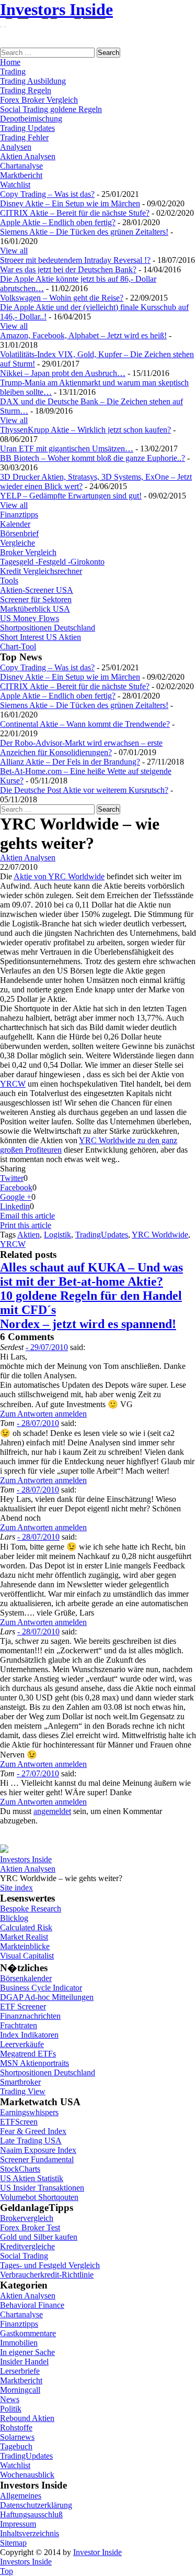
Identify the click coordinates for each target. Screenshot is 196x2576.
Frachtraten (19, 2025)
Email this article (27, 1216)
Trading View (23, 2091)
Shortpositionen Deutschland (48, 628)
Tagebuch (16, 2446)
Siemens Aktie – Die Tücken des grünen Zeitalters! (84, 232)
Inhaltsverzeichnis (30, 2533)
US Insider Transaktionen (42, 2188)
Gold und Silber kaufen (39, 2237)
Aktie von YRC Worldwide (59, 876)
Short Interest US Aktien (41, 637)
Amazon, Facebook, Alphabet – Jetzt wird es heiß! (83, 335)
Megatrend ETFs (28, 2054)
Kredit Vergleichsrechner (41, 571)
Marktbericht (21, 175)
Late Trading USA (31, 2141)
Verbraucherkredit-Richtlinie (47, 2275)
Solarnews (17, 2437)
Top (7, 2571)
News (10, 2399)
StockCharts (20, 2169)
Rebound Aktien (27, 2418)
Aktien (28, 1235)
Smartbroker (20, 2082)
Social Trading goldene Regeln (51, 109)
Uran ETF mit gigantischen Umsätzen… (67, 449)
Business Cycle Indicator (41, 1988)
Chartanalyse (21, 166)
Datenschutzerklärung (36, 2505)
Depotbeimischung (31, 119)
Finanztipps (19, 515)
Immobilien (19, 2343)
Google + (16, 1197)
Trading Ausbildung (33, 81)
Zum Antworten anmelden (43, 1414)
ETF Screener (23, 2006)
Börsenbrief (19, 533)
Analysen (16, 147)
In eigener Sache (27, 2352)
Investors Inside (56, 9)
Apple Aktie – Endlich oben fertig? (58, 222)
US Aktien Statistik (32, 2178)
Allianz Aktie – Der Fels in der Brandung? (70, 762)
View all (14, 251)
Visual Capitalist (27, 1956)
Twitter (12, 1178)
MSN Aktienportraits (34, 2063)
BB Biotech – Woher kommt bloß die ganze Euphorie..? (93, 458)
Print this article (26, 1225)
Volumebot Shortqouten (39, 2197)
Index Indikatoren (29, 2035)
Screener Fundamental (37, 2159)
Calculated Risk (26, 1927)
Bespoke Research (31, 1909)
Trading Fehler (24, 137)
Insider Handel (24, 2362)
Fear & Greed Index (33, 2131)
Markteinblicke (25, 1946)
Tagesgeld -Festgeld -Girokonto (52, 562)
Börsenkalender (26, 1978)
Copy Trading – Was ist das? (47, 194)
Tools (9, 581)
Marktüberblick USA (35, 609)
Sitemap (13, 2543)
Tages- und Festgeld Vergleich (50, 2265)
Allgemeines (21, 2496)
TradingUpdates (102, 1235)
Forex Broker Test (30, 2227)
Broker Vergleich (28, 552)
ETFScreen (19, 2122)
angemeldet (52, 1811)
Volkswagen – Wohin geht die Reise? (62, 298)
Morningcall (20, 2390)
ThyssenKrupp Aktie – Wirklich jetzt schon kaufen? (85, 430)
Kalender (15, 524)
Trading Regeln (26, 90)
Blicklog (14, 1918)
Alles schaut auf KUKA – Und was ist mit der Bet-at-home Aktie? (91, 1274)
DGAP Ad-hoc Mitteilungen (47, 1997)
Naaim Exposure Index (38, 2150)
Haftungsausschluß (31, 2514)
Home (10, 62)
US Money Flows (30, 618)
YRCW (13, 1084)
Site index (16, 1888)
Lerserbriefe (20, 2371)
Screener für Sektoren (36, 599)
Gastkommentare (28, 2333)
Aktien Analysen (28, 156)
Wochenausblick (27, 2475)
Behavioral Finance (32, 2305)
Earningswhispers (29, 2112)
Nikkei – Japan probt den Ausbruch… (63, 373)
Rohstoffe (16, 2428)
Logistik (57, 1235)
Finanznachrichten (30, 2016)
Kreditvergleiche (27, 2246)
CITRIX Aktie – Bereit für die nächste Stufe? (75, 213)
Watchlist (15, 185)
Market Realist (24, 1937)
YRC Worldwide (160, 1235)
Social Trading (24, 2256)
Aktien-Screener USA (37, 590)
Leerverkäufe (22, 2044)
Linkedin (15, 1206)
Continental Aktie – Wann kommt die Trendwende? (85, 724)
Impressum (18, 2524)
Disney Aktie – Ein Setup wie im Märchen (70, 203)
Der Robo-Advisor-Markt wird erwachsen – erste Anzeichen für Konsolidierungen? (81, 748)
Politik (11, 2409)
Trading (13, 71)
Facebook (16, 1187)
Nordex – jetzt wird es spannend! (88, 1324)
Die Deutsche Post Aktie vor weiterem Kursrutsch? (84, 790)
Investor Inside (97, 2552)
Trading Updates (27, 128)
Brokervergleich (27, 2218)
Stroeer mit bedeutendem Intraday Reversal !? (75, 260)
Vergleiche (18, 543)
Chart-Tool (18, 646)
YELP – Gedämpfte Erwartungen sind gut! (71, 496)
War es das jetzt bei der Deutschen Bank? (68, 269)
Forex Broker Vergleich (39, 100)
